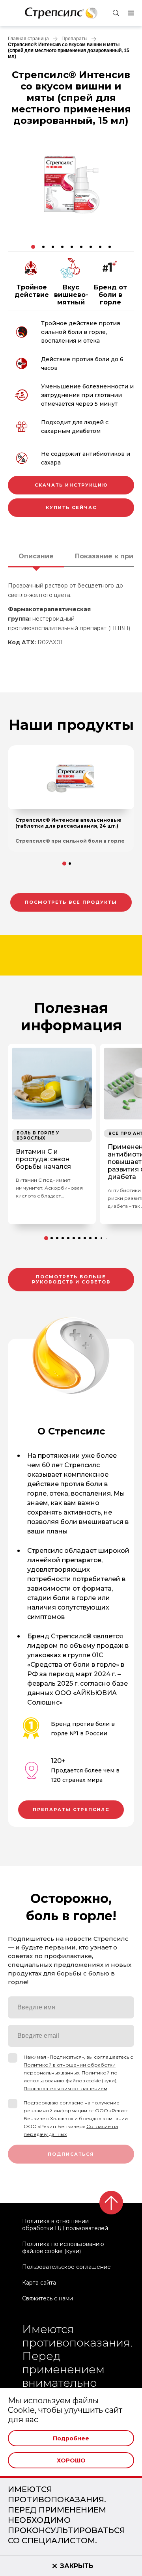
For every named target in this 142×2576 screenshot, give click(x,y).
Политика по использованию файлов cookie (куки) (63, 2248)
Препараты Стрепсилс (71, 1809)
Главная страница (28, 39)
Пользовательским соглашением (65, 2088)
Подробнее (71, 2438)
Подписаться (71, 2154)
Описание (36, 556)
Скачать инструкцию (71, 485)
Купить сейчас (71, 507)
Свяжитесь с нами (48, 2298)
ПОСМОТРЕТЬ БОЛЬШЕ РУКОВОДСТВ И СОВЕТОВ (71, 1279)
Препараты (75, 39)
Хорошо (71, 2460)
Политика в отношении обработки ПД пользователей (65, 2225)
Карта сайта (39, 2283)
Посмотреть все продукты (71, 902)
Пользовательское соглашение (66, 2267)
